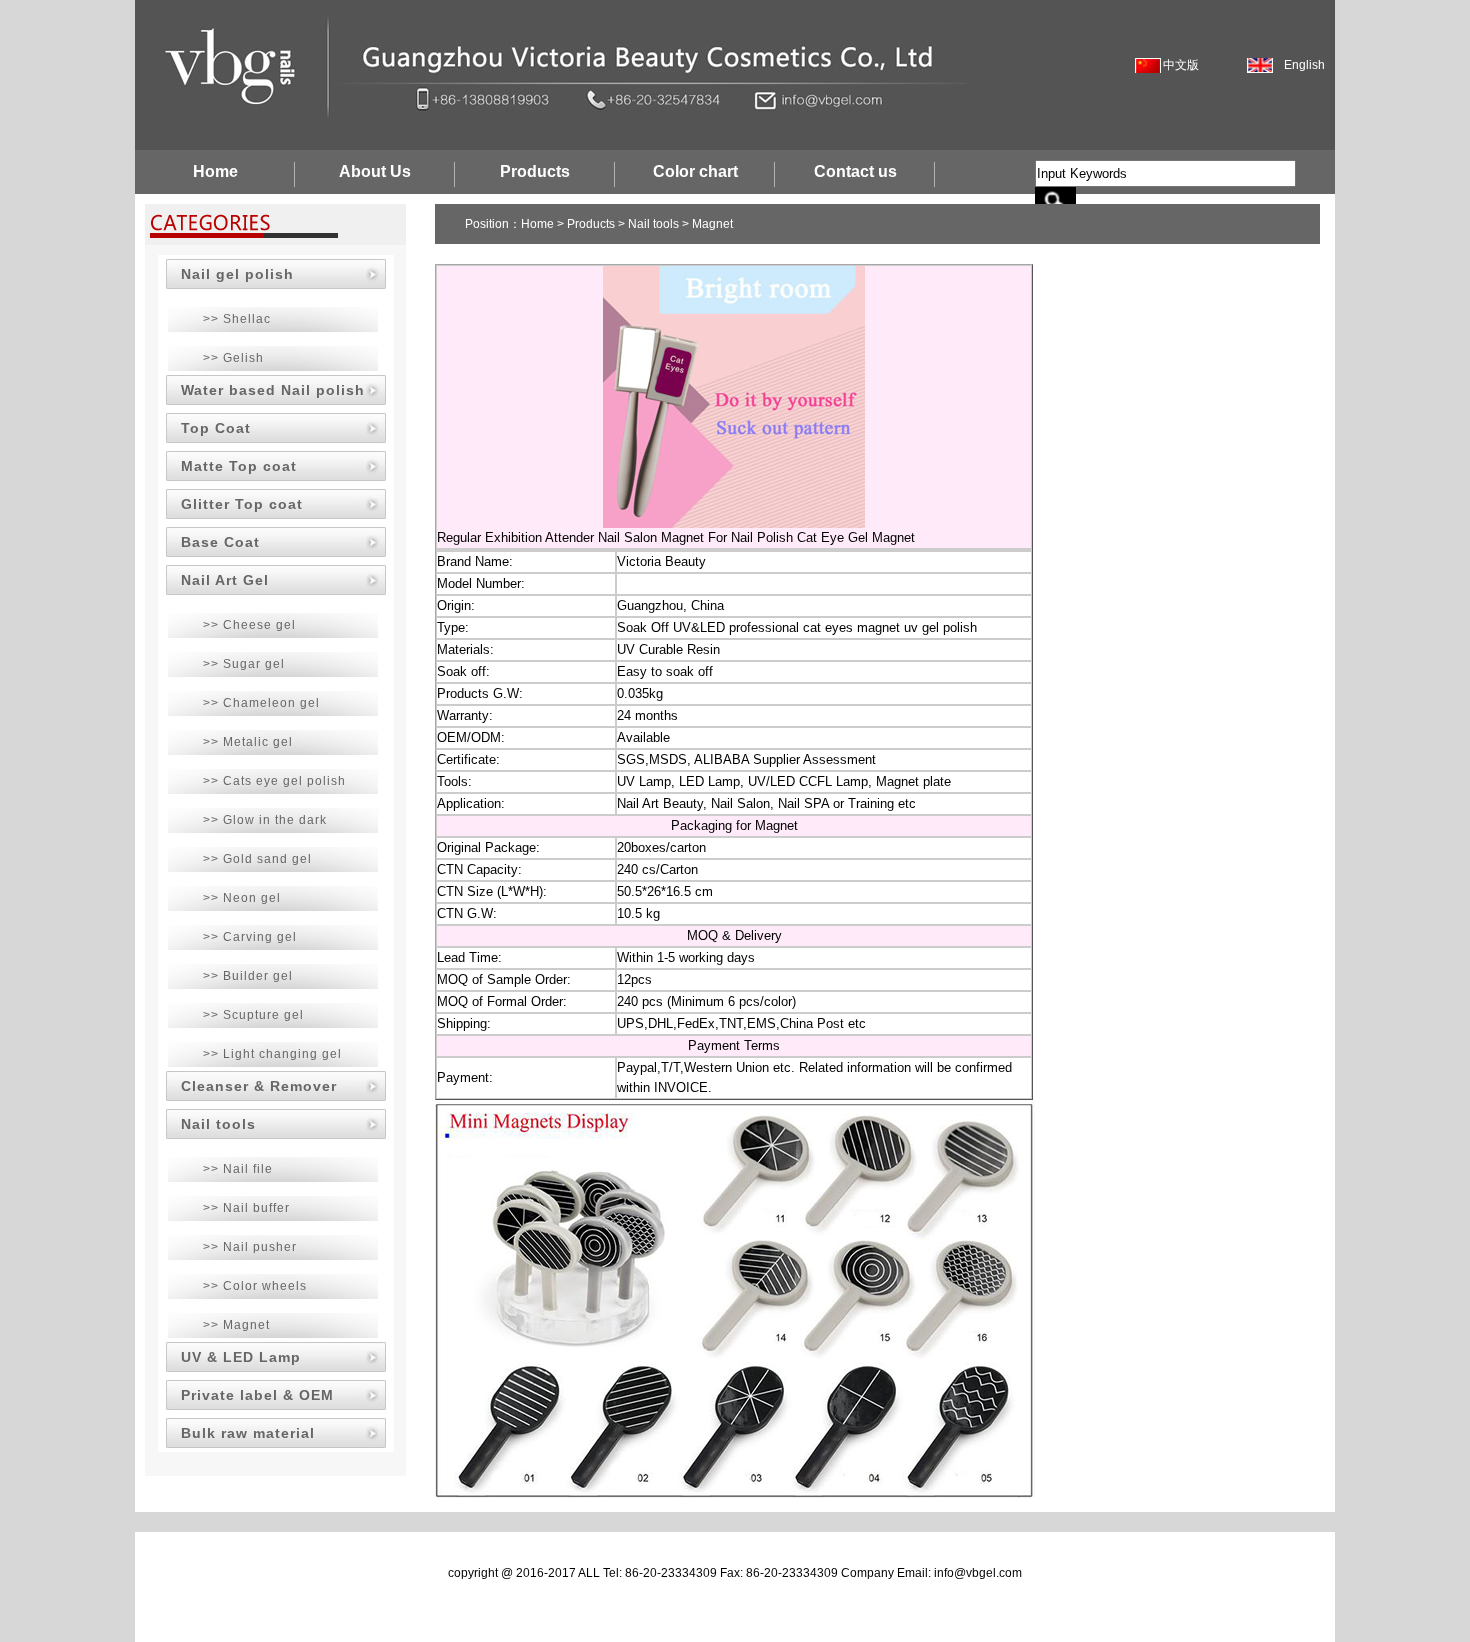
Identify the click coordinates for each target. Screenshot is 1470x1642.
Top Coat (216, 428)
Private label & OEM (257, 1395)
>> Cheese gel (249, 625)
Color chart (695, 171)
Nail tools (218, 1124)
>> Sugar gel (244, 664)
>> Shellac (237, 319)
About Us (375, 171)
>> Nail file (238, 1169)
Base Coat (220, 542)
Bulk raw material (248, 1433)
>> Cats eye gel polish (274, 781)
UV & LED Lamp (241, 1357)
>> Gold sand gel (257, 859)
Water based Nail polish (273, 390)
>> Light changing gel (272, 1054)
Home (215, 171)
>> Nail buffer (246, 1208)
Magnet (712, 224)
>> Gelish (233, 358)
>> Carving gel (250, 937)
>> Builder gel (248, 976)
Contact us (855, 171)
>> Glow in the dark (265, 820)
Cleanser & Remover (259, 1086)
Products (535, 171)
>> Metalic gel (248, 742)
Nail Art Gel (225, 580)
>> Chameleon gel (261, 703)
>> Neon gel (242, 898)
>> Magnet (236, 1325)
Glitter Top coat (242, 504)
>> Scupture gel (253, 1015)
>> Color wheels (255, 1286)
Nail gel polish (237, 274)
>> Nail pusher (250, 1247)
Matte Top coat (239, 466)
